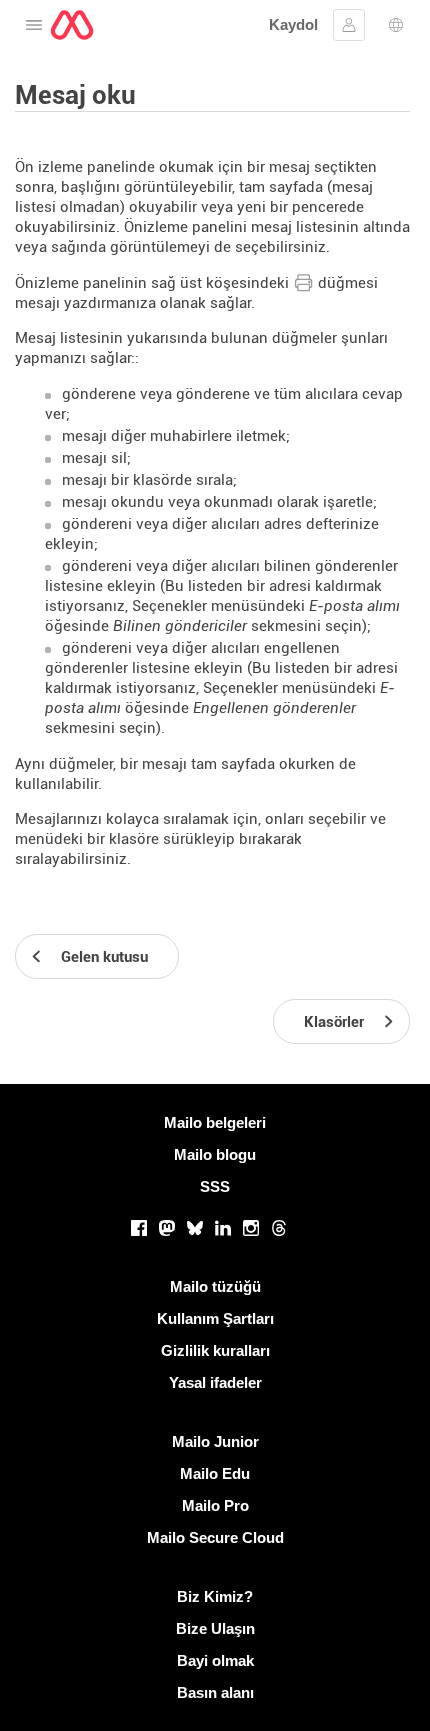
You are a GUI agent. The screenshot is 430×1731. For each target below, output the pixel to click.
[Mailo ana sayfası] (72, 25)
